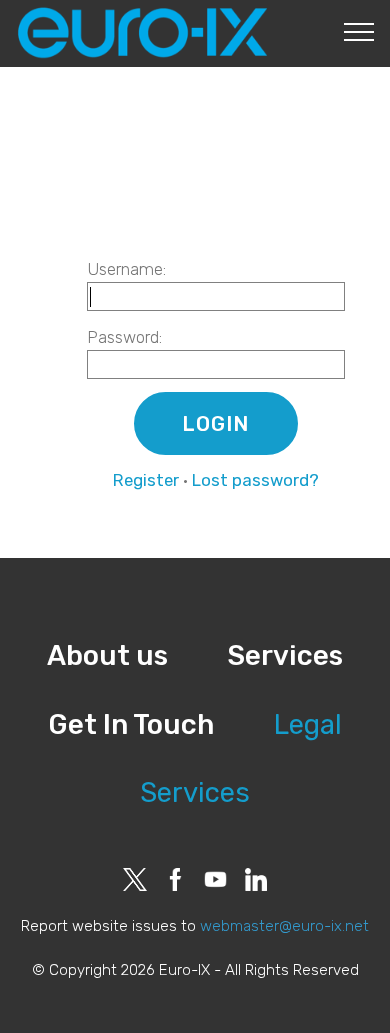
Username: (126, 269)
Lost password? (255, 480)
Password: (124, 337)
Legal (308, 724)
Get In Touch (131, 724)
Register (146, 480)
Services (285, 655)
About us (107, 655)
